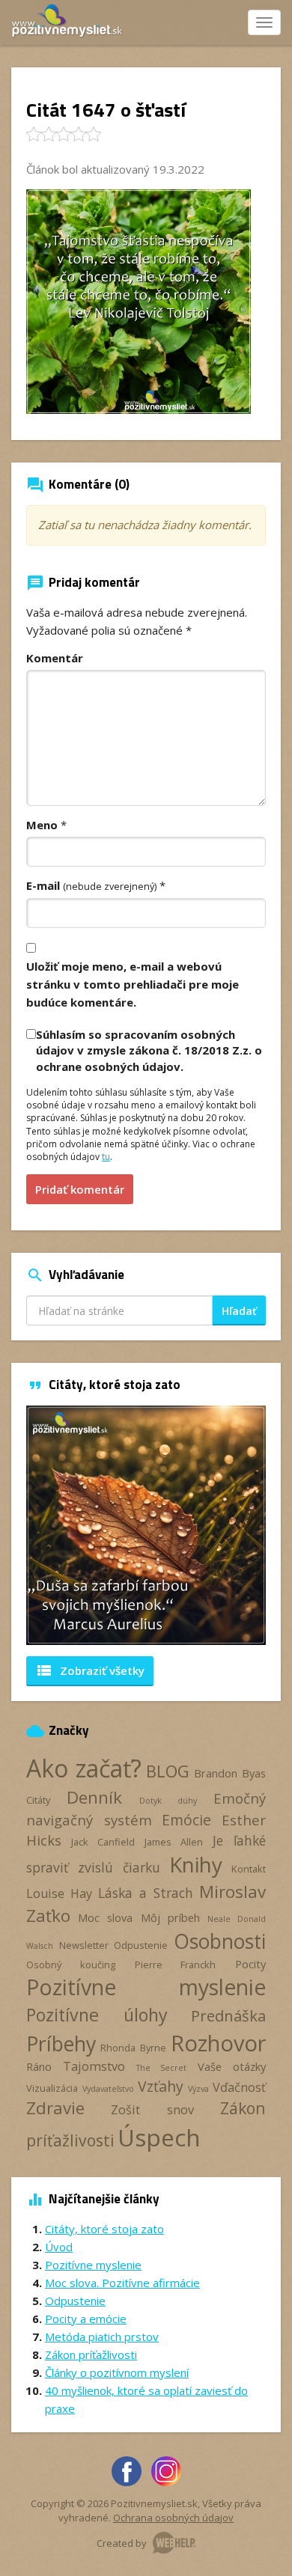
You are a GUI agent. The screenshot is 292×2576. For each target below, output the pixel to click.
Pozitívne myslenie (146, 1987)
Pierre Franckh (176, 1965)
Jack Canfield (103, 1842)
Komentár (55, 658)
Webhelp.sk (174, 2543)
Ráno (39, 2066)
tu (106, 1157)
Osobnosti (220, 1941)
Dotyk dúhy (168, 1801)
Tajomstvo (94, 2066)
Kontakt (249, 1869)
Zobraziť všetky (90, 1670)
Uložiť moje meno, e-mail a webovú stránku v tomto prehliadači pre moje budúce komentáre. (133, 984)
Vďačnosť (239, 2087)
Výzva (198, 2089)
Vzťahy (161, 2086)
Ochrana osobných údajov (173, 2518)
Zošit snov (152, 2110)
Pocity (250, 1964)
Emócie (186, 1820)
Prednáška (228, 2015)
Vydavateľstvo (108, 2089)
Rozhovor (218, 2043)
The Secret (162, 2068)
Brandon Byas (230, 1773)
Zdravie (55, 2108)
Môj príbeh (170, 1917)
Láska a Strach (146, 1893)
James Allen (174, 1842)
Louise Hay (59, 1893)
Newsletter (84, 1945)
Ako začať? (84, 1768)
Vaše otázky (232, 2066)
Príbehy (61, 2044)
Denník (94, 1797)
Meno (42, 825)
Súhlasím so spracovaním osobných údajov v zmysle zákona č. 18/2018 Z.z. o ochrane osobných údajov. (149, 1050)
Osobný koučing (71, 1965)
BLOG (168, 1771)
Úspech (159, 2137)
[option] (146, 1525)
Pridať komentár (80, 1189)
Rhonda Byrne (133, 2048)
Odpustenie (141, 1945)
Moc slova (105, 1917)
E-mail (91, 885)
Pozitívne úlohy (97, 2015)
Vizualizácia (52, 2088)
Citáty (38, 1800)
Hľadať (239, 1311)
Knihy (196, 1864)
